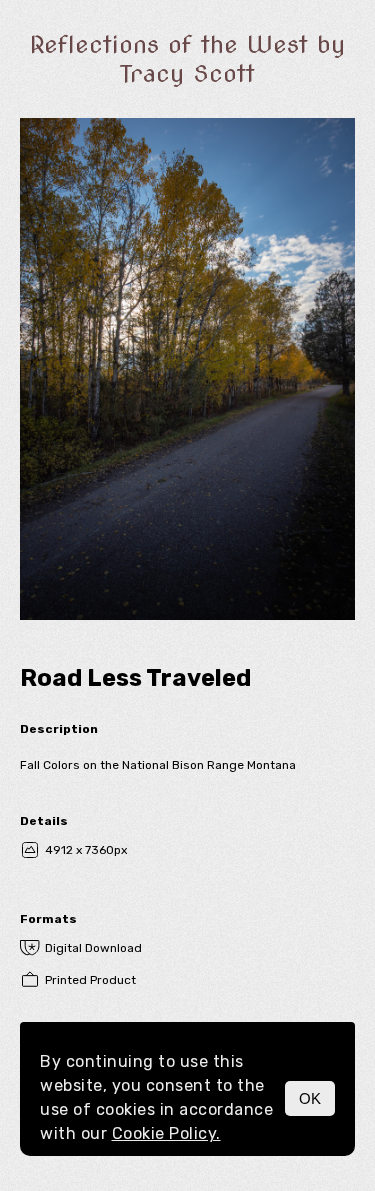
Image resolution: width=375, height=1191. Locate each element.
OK (310, 1098)
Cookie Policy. (166, 1133)
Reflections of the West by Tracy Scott (187, 59)
